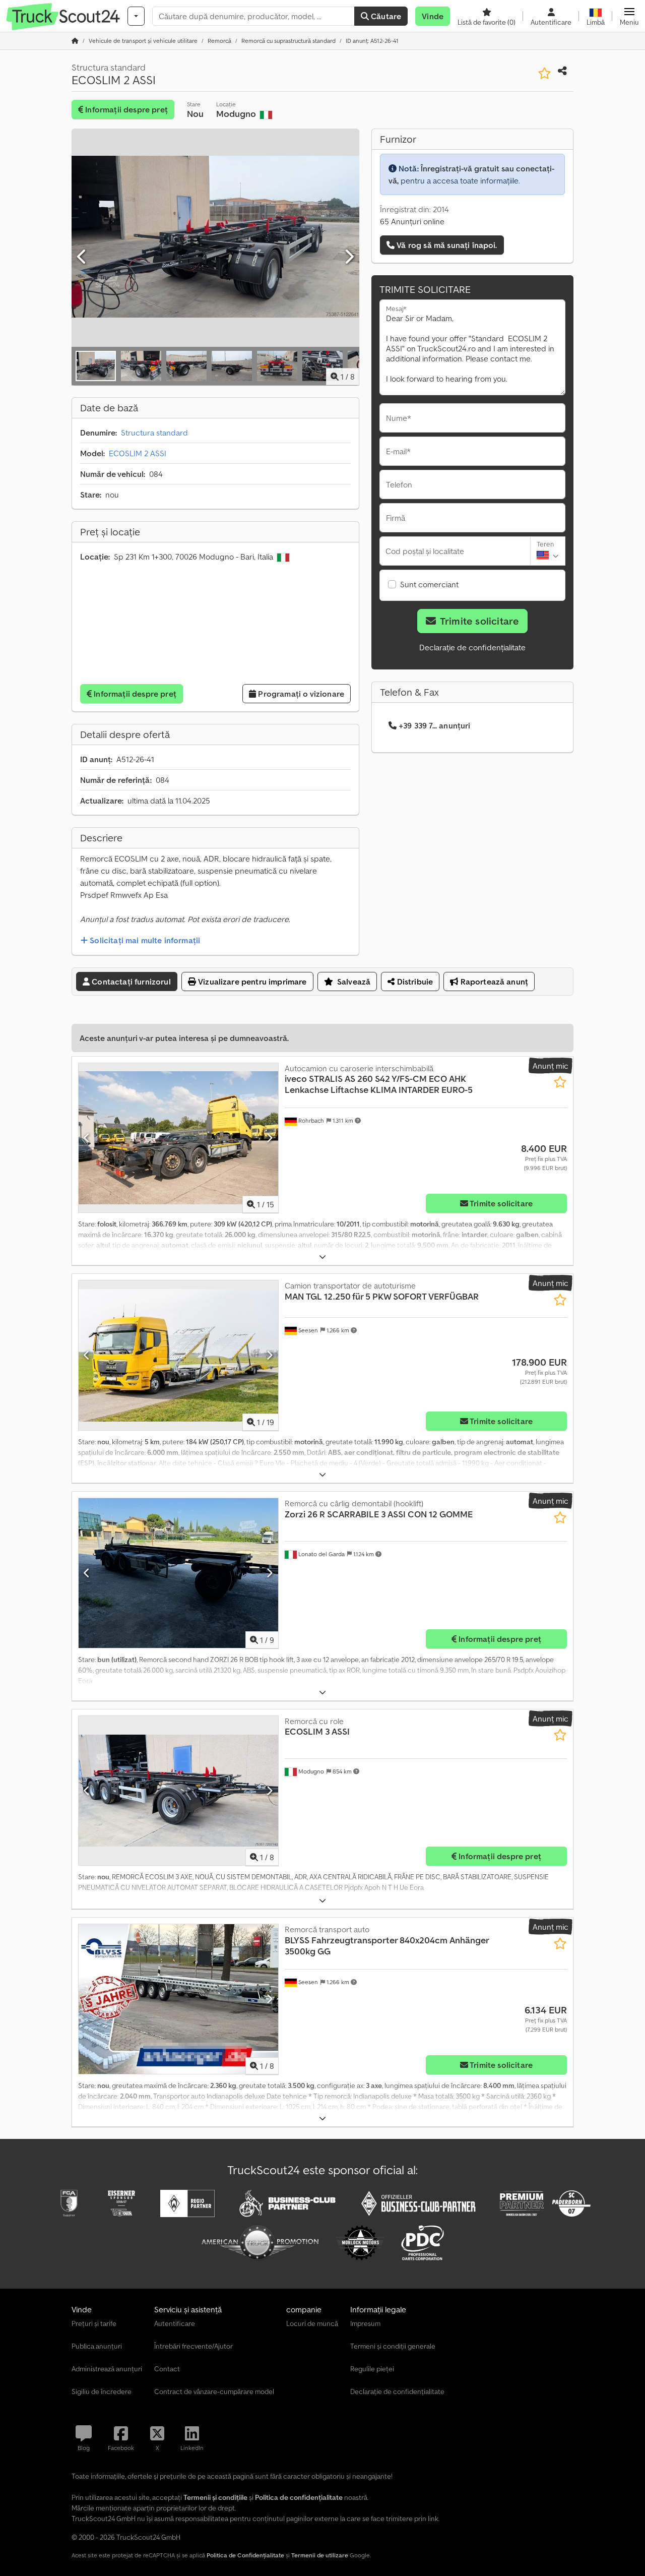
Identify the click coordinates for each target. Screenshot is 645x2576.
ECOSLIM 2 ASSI (138, 453)
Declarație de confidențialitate (472, 647)
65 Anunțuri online (412, 221)
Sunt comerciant (429, 584)
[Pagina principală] (75, 41)
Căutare (385, 16)
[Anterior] (82, 257)
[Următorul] (349, 257)
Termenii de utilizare (320, 2555)
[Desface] (322, 1257)
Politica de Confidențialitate (245, 2555)
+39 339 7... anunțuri (434, 725)
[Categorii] (136, 16)
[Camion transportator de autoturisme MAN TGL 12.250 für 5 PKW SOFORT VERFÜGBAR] (178, 1355)
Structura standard (154, 433)
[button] (629, 16)
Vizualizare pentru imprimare (251, 982)
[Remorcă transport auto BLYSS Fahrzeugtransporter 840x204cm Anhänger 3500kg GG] (178, 1999)
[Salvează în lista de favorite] (544, 73)
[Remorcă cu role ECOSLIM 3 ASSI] (178, 1791)
